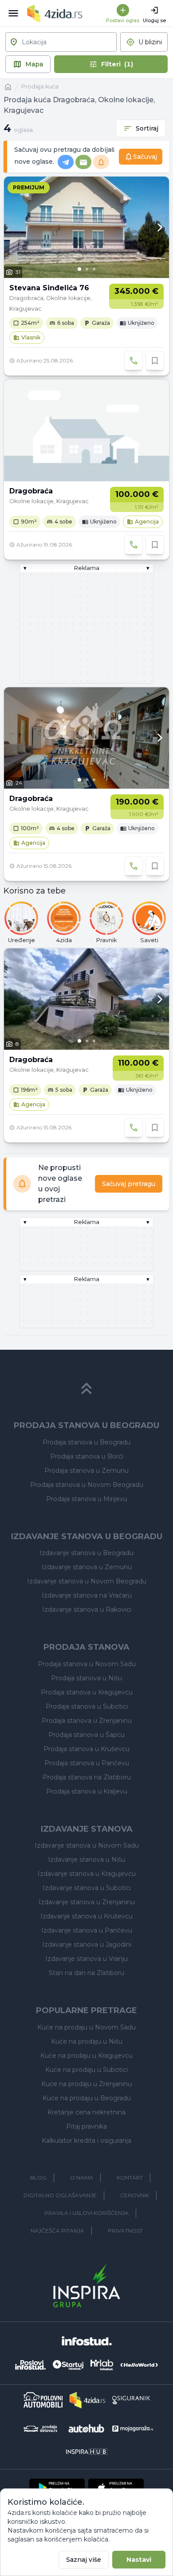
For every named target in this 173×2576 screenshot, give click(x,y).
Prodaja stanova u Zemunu (86, 1471)
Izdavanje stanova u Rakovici (87, 1610)
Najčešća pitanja (57, 2231)
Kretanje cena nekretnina (86, 2112)
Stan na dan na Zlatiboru (86, 1973)
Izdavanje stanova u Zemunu (86, 1567)
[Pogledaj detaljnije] (86, 227)
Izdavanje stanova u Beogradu (86, 1553)
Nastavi (139, 2560)
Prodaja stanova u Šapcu (86, 1735)
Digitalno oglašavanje (60, 2195)
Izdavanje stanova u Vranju (86, 1959)
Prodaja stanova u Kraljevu (87, 1791)
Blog (38, 2177)
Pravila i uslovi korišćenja (86, 2213)
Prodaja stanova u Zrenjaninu (87, 1721)
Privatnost (125, 2231)
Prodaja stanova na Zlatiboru (87, 1777)
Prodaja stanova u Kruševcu (86, 1749)
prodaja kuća (40, 87)
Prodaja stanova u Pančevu (87, 1763)
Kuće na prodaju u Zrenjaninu (86, 2084)
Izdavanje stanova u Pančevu (87, 1930)
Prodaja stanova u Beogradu (86, 1442)
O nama (82, 2177)
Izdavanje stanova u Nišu (86, 1860)
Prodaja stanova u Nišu (86, 1678)
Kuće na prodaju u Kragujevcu (86, 2056)
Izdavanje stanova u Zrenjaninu (87, 1902)
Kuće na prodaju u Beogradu (87, 2098)
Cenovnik (135, 2195)
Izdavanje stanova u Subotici (87, 1888)
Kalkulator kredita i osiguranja (86, 2141)
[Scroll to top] (86, 1389)
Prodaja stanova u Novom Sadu (87, 1664)
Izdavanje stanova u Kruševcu (86, 1916)
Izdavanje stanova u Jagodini (87, 1945)
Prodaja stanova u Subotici (87, 1706)
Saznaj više (84, 2560)
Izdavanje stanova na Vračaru (87, 1595)
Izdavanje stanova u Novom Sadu (87, 1845)
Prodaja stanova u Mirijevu (87, 1499)
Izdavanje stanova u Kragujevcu (87, 1874)
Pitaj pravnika (86, 2126)
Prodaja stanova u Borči (87, 1456)
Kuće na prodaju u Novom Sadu (86, 2027)
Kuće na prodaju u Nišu (87, 2041)
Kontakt (130, 2177)
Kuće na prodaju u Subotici (86, 2070)
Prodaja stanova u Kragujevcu (87, 1692)
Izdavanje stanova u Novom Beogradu (87, 1581)
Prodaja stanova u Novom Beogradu (87, 1485)
